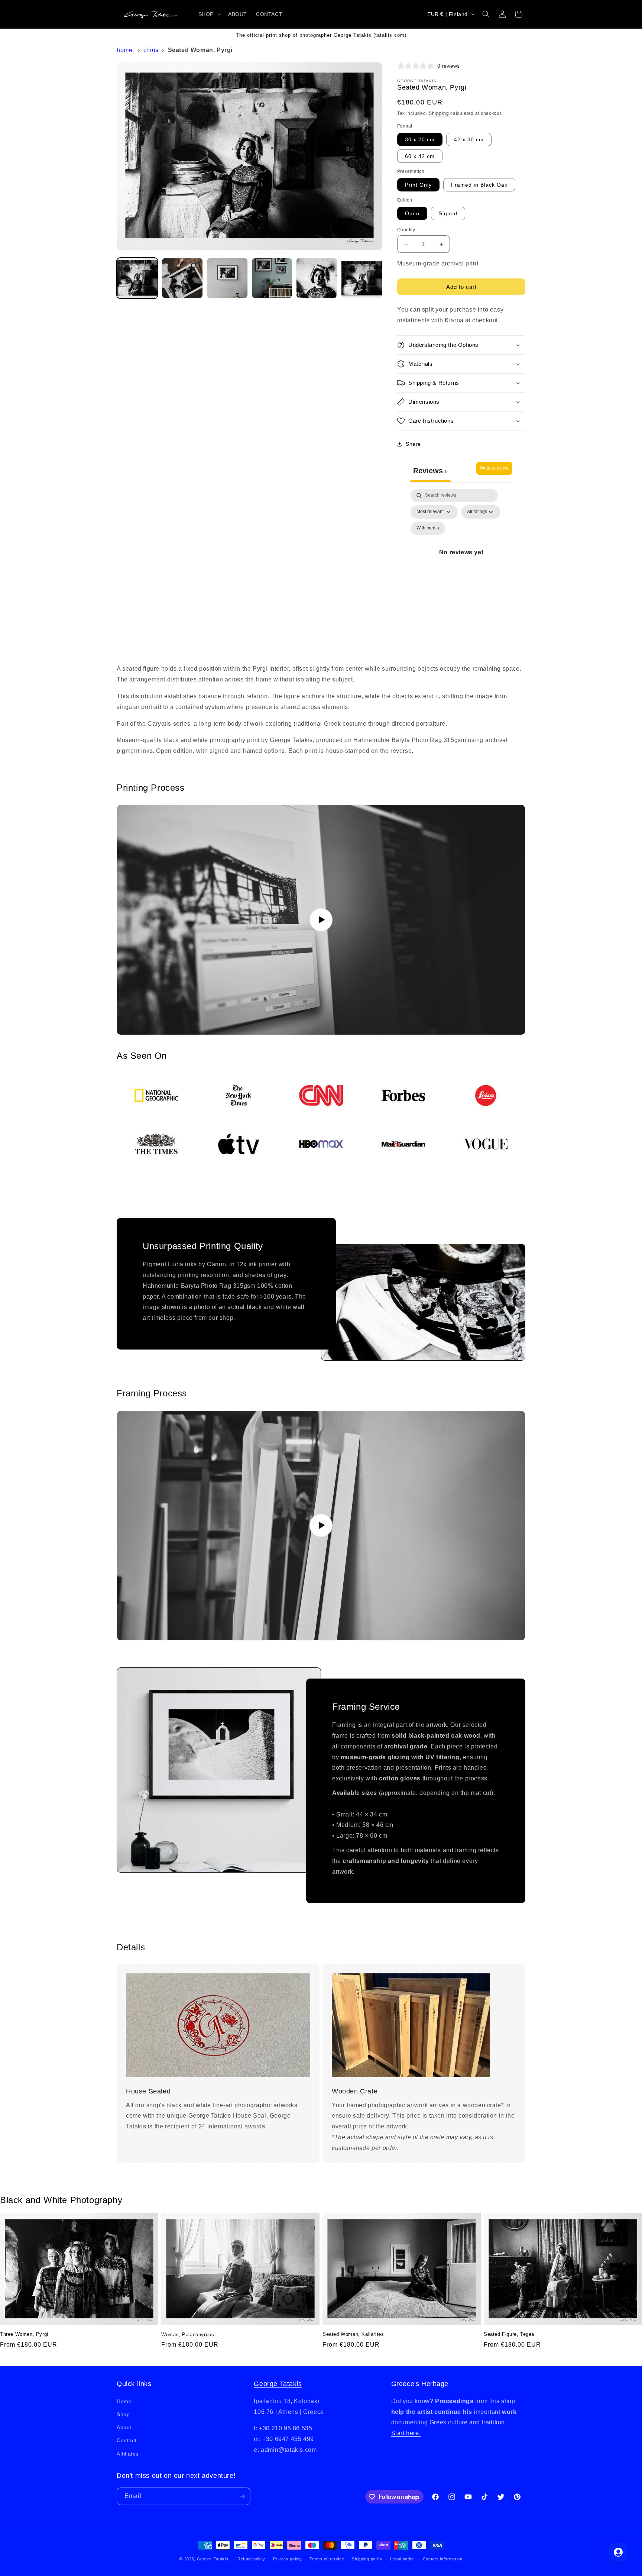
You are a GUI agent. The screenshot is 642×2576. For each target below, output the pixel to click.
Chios (151, 50)
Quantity (406, 230)
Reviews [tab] (430, 471)
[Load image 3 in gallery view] (227, 278)
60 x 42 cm (420, 156)
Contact (127, 2440)
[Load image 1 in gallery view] (137, 278)
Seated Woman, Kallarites (353, 2334)
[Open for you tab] (618, 2552)
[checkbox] (428, 528)
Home (124, 50)
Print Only (418, 185)
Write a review (494, 468)
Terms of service (327, 2559)
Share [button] (413, 444)
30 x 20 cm (420, 139)
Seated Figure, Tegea (509, 2334)
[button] (209, 14)
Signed (448, 213)
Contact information (443, 2559)
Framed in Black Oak (479, 185)
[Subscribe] (242, 2496)
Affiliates (128, 2453)
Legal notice (402, 2559)
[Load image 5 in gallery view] (317, 278)
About (124, 2427)
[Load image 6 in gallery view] (362, 278)
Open (412, 213)
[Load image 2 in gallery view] (182, 278)
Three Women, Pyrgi (24, 2334)
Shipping (439, 113)
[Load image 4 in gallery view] (272, 278)
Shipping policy (367, 2559)
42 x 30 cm (469, 139)
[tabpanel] (461, 561)
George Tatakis (278, 2384)
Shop (123, 2414)
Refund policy (251, 2559)
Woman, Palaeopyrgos (188, 2335)
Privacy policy (288, 2559)
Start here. (406, 2433)
